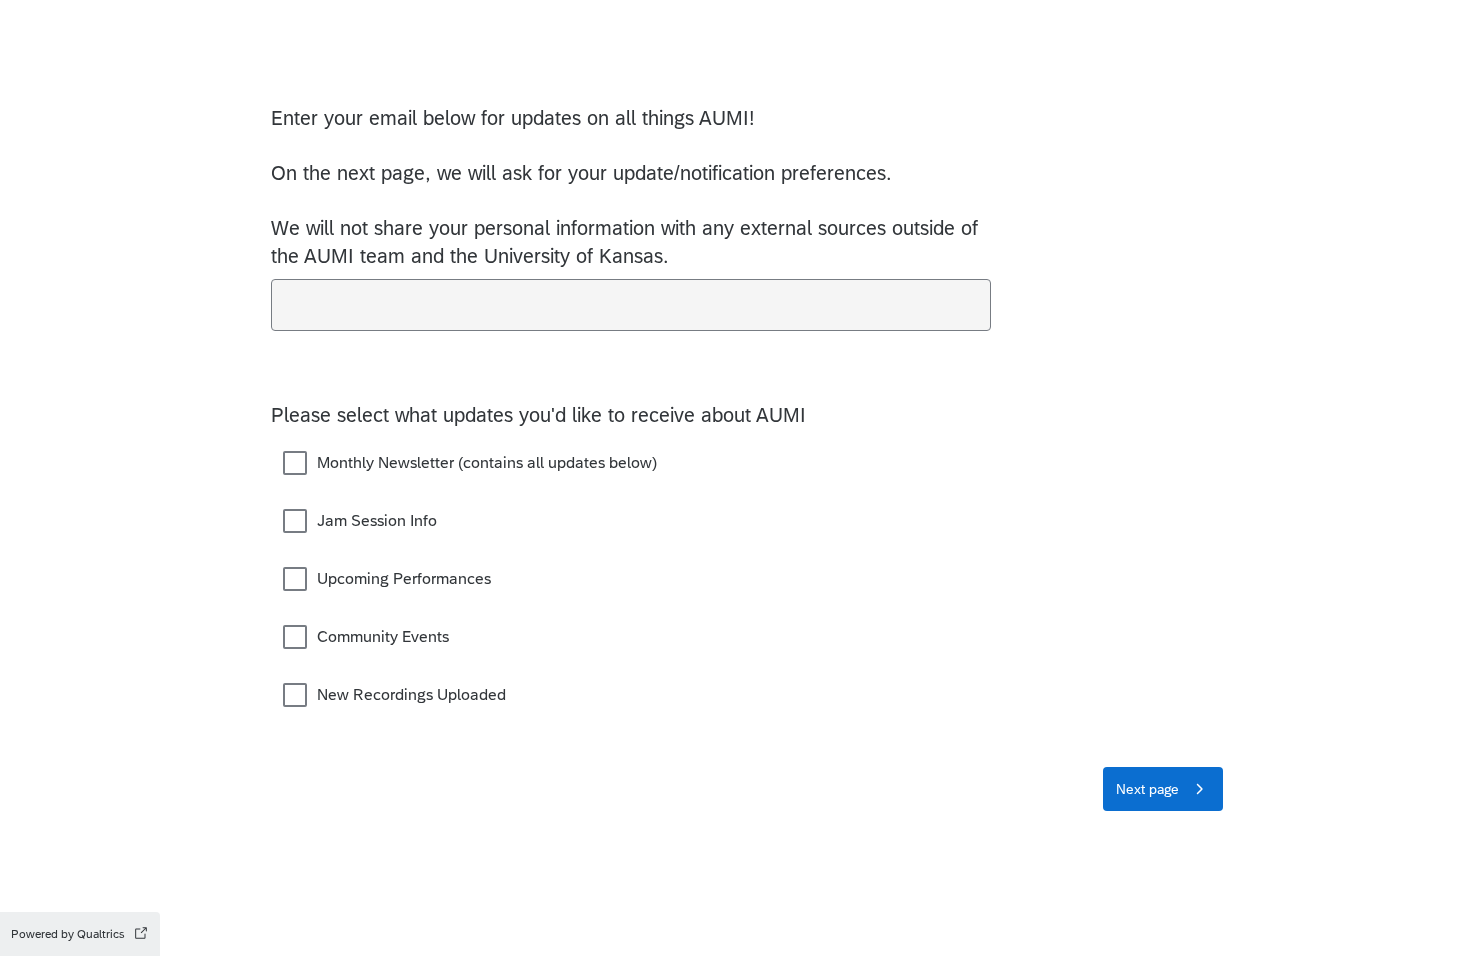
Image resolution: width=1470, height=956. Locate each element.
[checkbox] (295, 463)
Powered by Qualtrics (68, 934)
